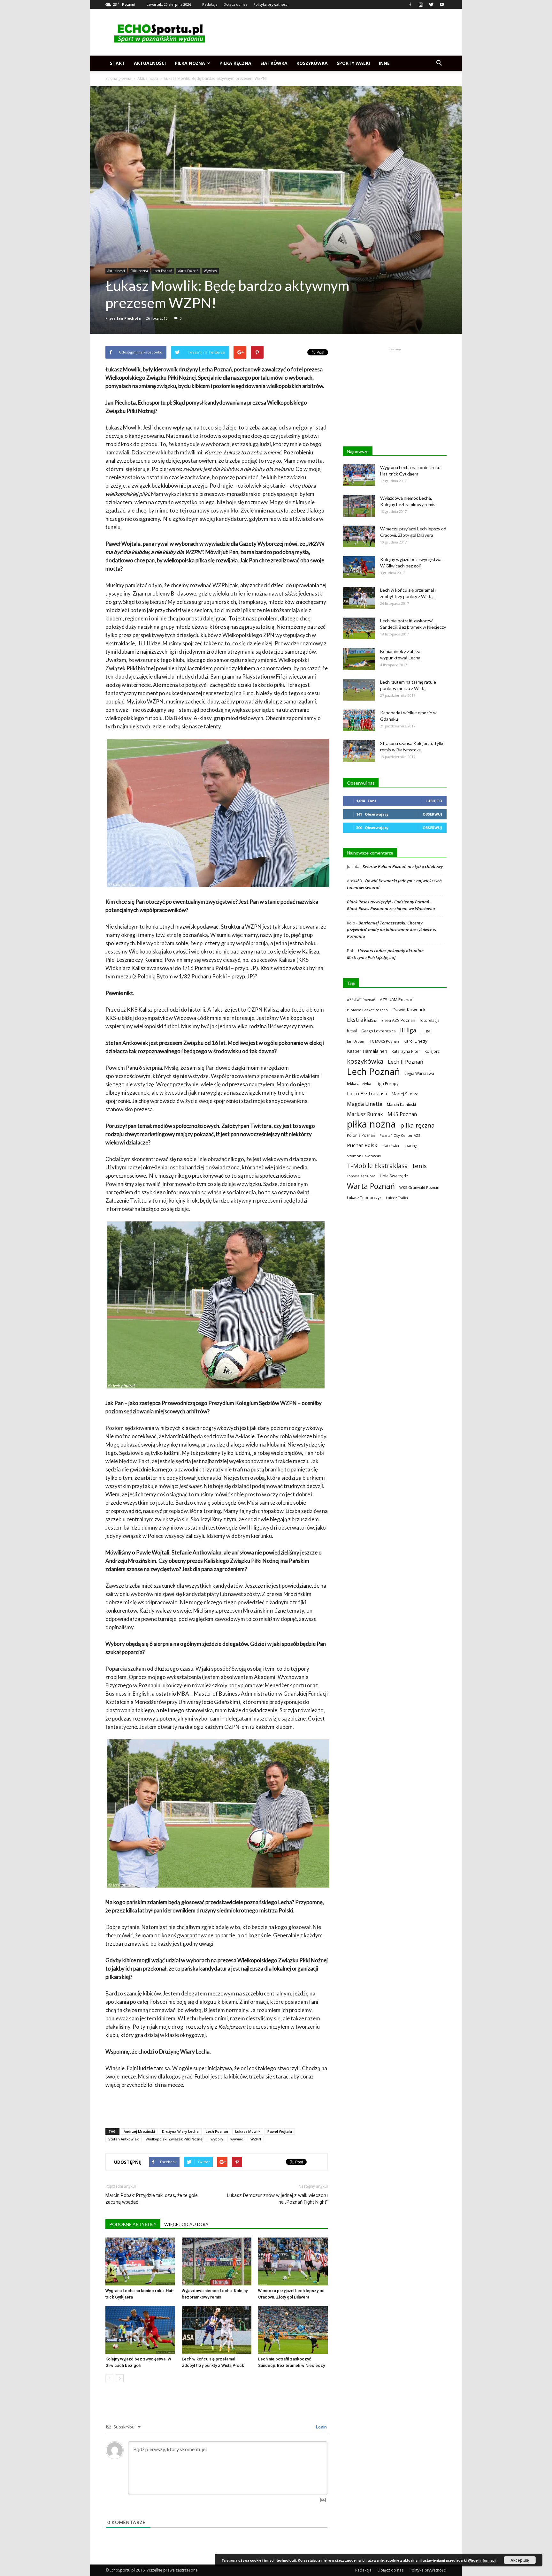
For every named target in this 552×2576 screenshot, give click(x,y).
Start (117, 63)
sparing (410, 1146)
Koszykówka (312, 63)
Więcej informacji (482, 2560)
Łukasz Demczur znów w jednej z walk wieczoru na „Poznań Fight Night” (277, 2199)
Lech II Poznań (406, 1062)
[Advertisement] (330, 32)
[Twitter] (431, 4)
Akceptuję (520, 2560)
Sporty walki (353, 63)
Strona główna (118, 78)
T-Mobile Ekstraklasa (377, 1166)
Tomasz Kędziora (361, 1176)
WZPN (256, 2139)
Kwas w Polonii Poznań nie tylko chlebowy (403, 866)
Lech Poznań (163, 271)
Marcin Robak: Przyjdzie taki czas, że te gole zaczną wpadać (152, 2199)
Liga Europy (387, 1083)
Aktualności (150, 63)
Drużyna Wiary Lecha (180, 2131)
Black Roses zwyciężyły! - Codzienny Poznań (388, 902)
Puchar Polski (363, 1145)
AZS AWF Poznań (361, 1000)
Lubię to (434, 801)
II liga (426, 1031)
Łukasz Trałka (397, 1198)
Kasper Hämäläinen (367, 1051)
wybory (217, 2139)
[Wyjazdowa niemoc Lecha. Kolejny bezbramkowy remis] (217, 2261)
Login (321, 2427)
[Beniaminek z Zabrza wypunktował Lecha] (359, 659)
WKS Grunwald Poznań (419, 1187)
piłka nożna (371, 1124)
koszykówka (365, 1061)
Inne (384, 63)
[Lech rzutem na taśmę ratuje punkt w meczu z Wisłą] (359, 690)
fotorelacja (430, 1020)
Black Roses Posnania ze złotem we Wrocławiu (391, 908)
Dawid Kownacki (409, 1010)
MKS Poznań (402, 1114)
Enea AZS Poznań (398, 1020)
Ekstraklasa (362, 1020)
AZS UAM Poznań (397, 999)
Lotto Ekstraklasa (367, 1093)
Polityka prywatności (271, 4)
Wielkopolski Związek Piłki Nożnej (175, 2139)
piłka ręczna (418, 1125)
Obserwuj (432, 814)
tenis (420, 1166)
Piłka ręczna (235, 63)
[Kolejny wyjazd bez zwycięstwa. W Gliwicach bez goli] (140, 2330)
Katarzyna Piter (406, 1051)
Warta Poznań (188, 271)
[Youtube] (442, 4)
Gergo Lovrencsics (378, 1031)
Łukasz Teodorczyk (364, 1198)
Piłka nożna (190, 63)
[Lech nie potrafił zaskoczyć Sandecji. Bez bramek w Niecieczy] (293, 2330)
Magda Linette (365, 1104)
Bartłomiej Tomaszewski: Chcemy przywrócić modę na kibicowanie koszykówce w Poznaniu (392, 930)
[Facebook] (410, 4)
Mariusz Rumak (365, 1114)
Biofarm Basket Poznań (367, 1010)
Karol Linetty (415, 1041)
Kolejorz (432, 1051)
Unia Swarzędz (394, 1176)
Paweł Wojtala (280, 2131)
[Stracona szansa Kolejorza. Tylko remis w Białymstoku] (359, 751)
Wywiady (210, 271)
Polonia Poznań (361, 1135)
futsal (352, 1031)
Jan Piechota (129, 318)
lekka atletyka (359, 1083)
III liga (408, 1030)
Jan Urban (356, 1041)
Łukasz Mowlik (248, 2131)
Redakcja (210, 4)
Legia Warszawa (419, 1073)
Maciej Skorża (405, 1094)
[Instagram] (421, 4)
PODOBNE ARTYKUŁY (133, 2224)
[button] (439, 63)
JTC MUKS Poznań (384, 1041)
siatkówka (391, 1146)
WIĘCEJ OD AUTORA (186, 2224)
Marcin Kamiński (401, 1104)
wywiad (237, 2139)
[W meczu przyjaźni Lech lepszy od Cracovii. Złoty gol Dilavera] (293, 2261)
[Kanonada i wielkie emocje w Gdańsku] (359, 721)
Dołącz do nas (235, 4)
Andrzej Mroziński (139, 2131)
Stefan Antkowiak (123, 2139)
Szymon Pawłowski (364, 1156)
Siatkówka (274, 63)
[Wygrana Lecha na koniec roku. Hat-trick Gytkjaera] (140, 2261)
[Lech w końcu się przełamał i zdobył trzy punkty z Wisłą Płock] (217, 2330)
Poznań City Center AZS (400, 1135)
